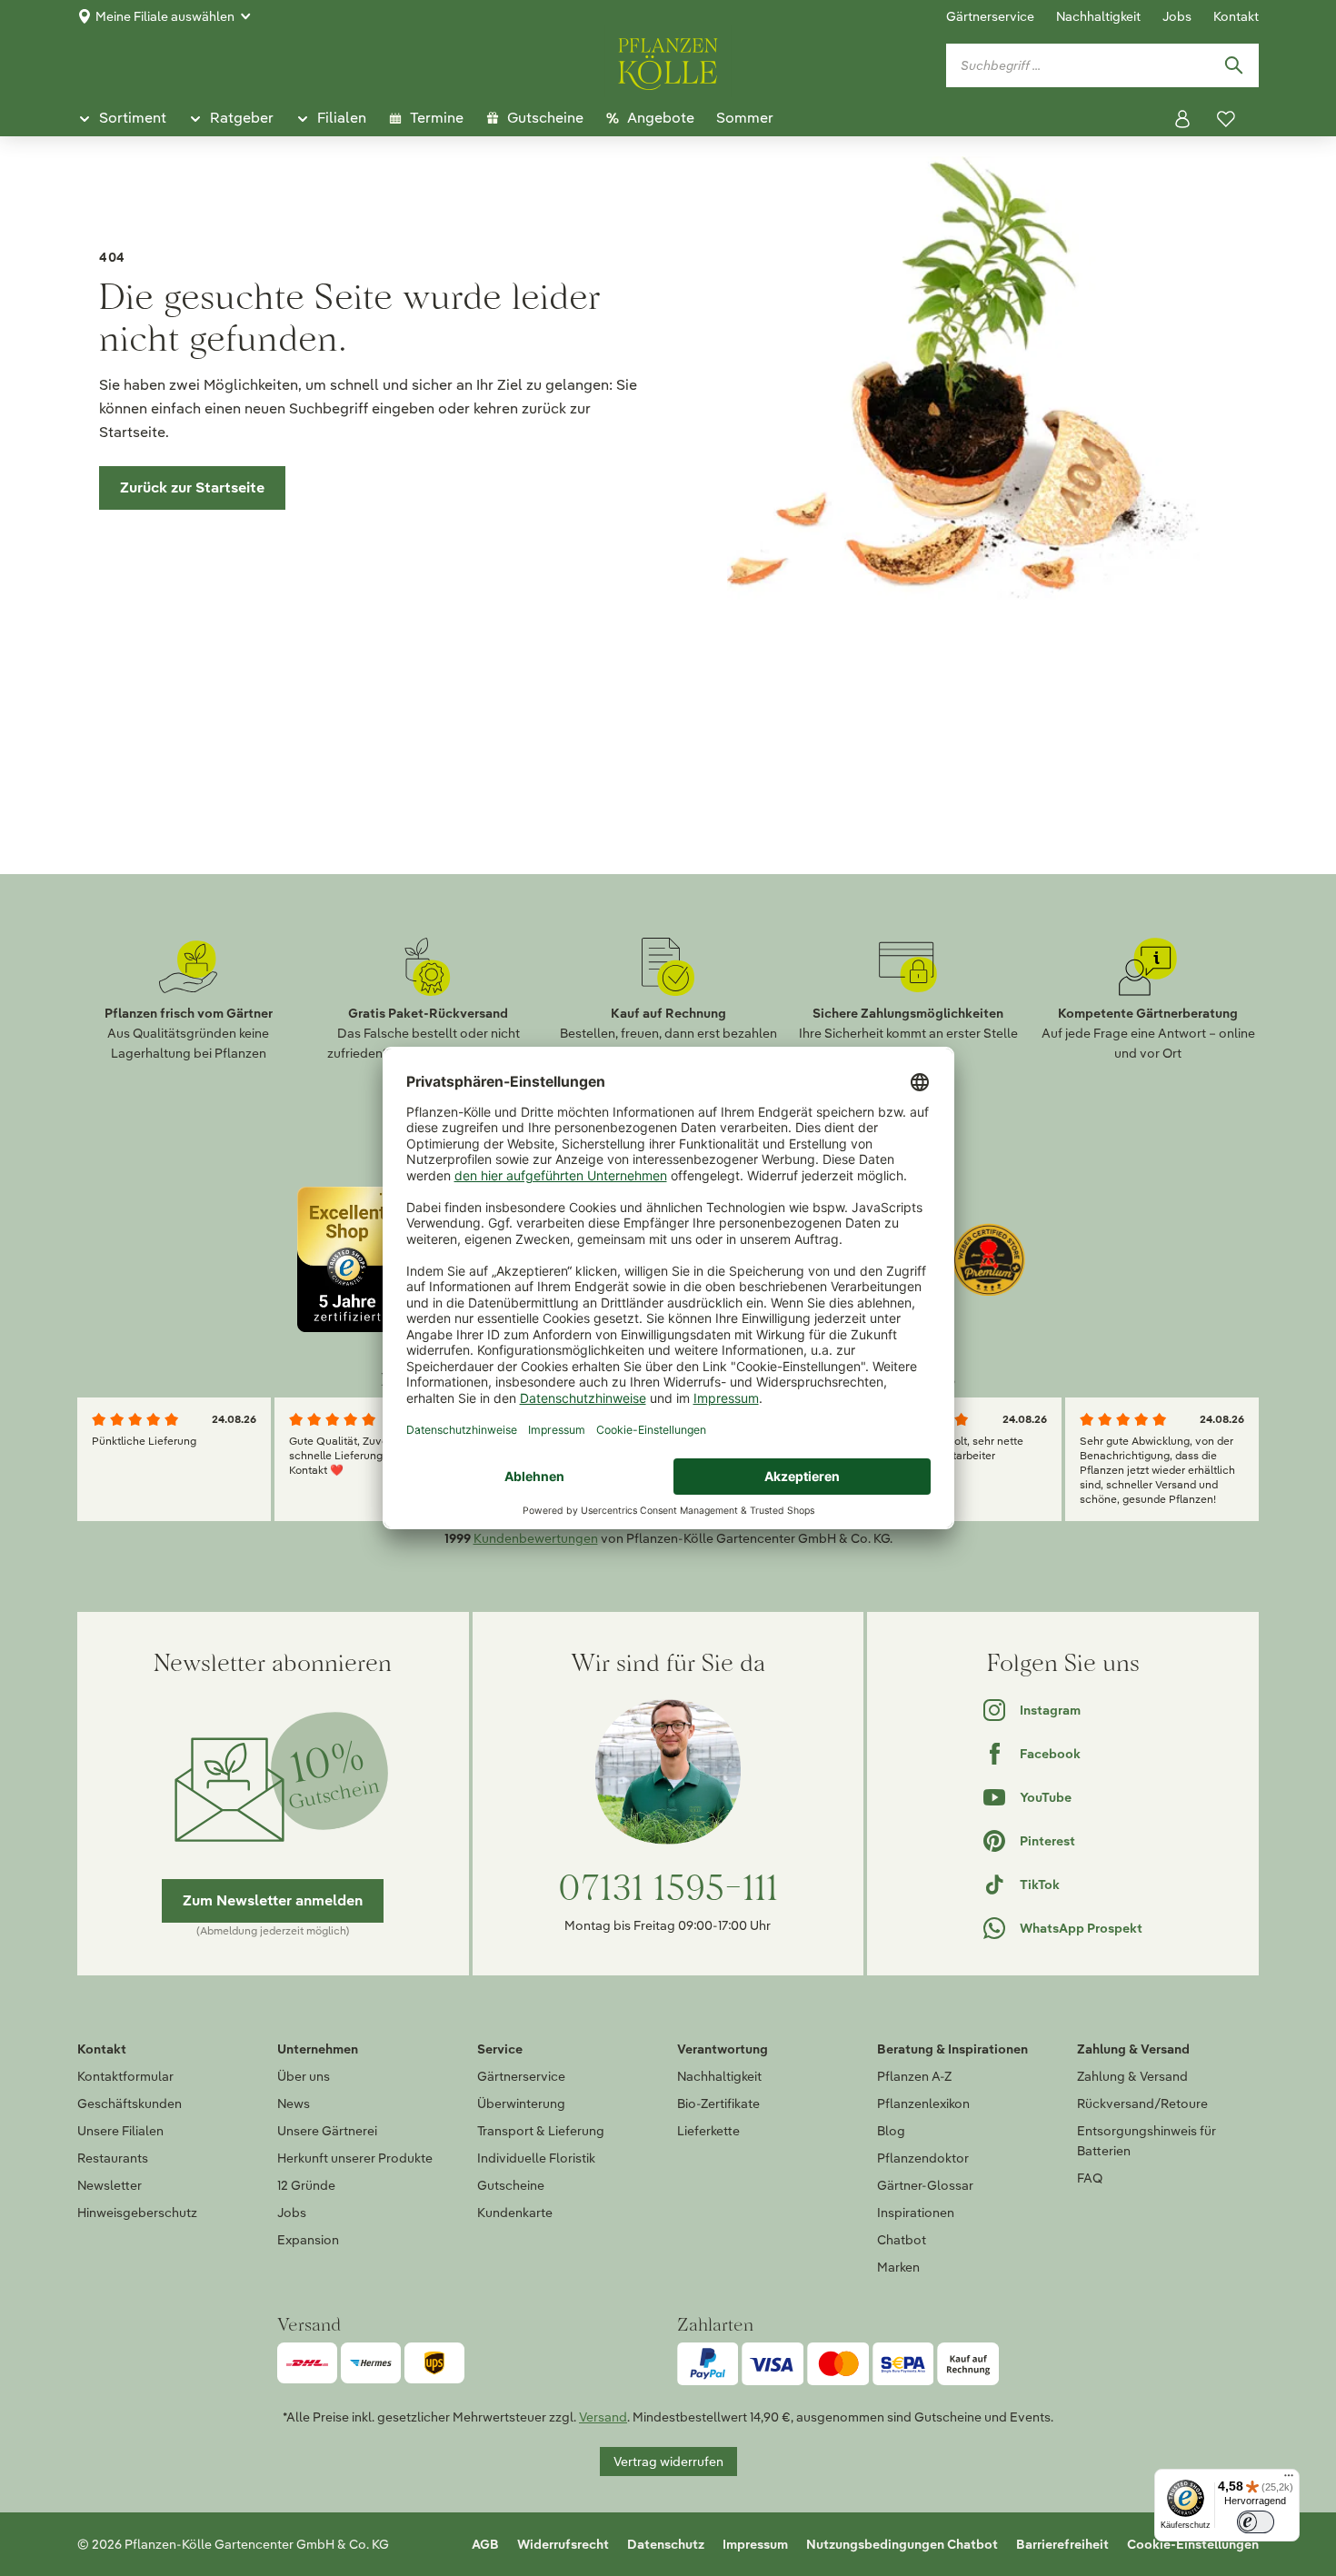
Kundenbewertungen (536, 1538)
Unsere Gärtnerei (327, 2131)
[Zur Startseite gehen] (668, 61)
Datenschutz (666, 2544)
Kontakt (1236, 16)
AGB (485, 2544)
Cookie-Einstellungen (1193, 2544)
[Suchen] (1233, 65)
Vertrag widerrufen (668, 2462)
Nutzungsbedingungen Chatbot (902, 2544)
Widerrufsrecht (563, 2544)
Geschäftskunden (130, 2104)
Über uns (304, 2076)
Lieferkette (708, 2131)
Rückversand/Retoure (1142, 2104)
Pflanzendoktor (923, 2158)
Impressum (755, 2544)
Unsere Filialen (120, 2131)
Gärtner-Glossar (925, 2185)
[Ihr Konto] (1182, 119)
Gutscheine (511, 2185)
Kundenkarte (515, 2213)
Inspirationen (916, 2213)
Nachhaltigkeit (1098, 16)
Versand (603, 2417)
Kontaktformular (125, 2076)
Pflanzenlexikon (923, 2104)
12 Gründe (306, 2185)
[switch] (1256, 2522)
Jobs (1177, 16)
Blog (891, 2131)
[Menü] (1289, 2480)
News (294, 2104)
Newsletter (110, 2185)
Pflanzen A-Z (914, 2076)
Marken (898, 2267)
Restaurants (113, 2158)
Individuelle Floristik (536, 2158)
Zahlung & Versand (1132, 2076)
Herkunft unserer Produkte (355, 2158)
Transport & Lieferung (541, 2131)
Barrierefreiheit (1062, 2544)
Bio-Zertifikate (718, 2104)
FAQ (1090, 2178)
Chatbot (902, 2240)
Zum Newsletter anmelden (273, 1900)
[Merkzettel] (1226, 119)
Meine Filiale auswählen (165, 16)
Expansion (308, 2240)
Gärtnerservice (990, 16)
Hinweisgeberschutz (137, 2213)
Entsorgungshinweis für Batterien (1147, 2141)
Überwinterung (521, 2104)
